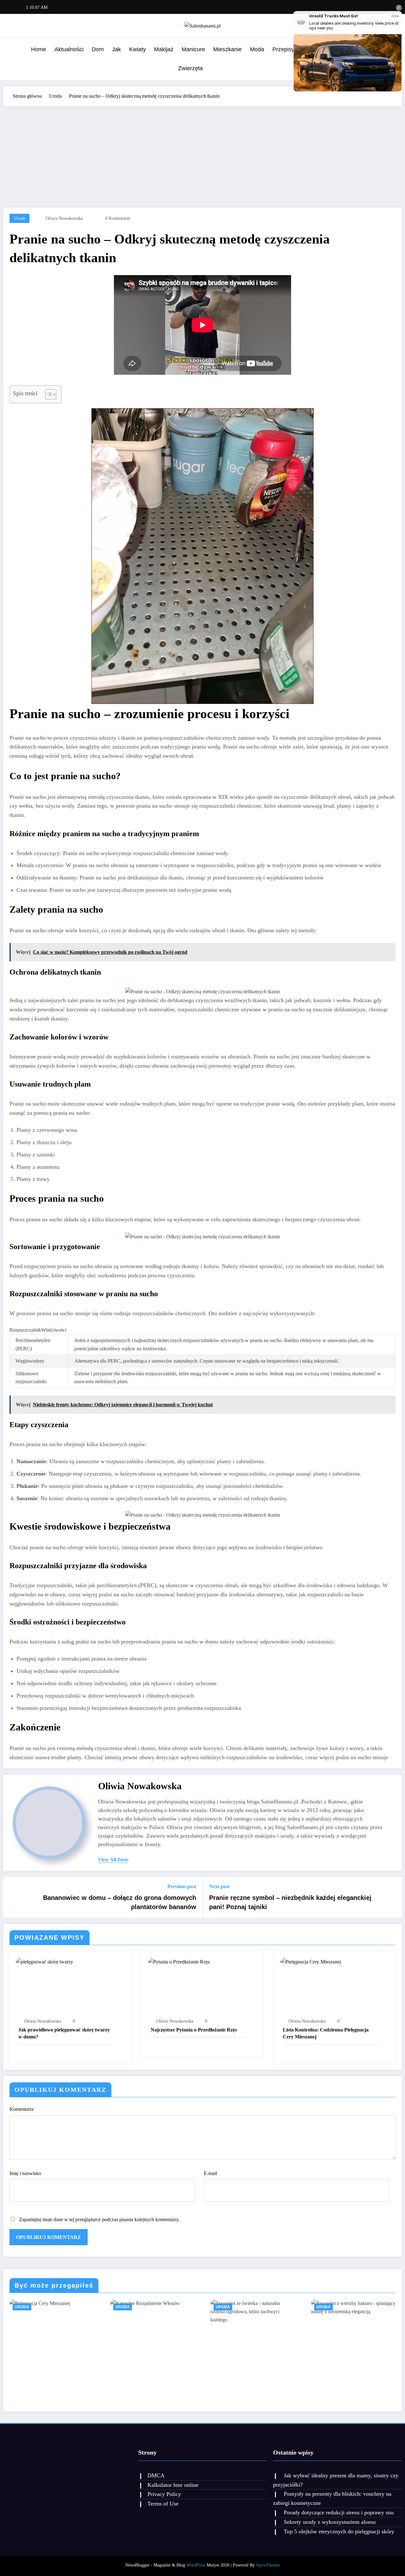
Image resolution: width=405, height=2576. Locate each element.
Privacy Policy (164, 2494)
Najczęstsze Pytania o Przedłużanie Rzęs (194, 2030)
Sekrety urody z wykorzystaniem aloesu (330, 2522)
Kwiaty (137, 49)
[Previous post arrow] (12, 1897)
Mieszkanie (227, 49)
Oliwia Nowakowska (64, 218)
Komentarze (22, 2109)
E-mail (210, 2173)
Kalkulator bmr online (173, 2485)
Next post (219, 1886)
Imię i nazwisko (25, 2173)
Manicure (193, 49)
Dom (98, 49)
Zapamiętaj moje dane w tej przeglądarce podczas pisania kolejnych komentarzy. (99, 2219)
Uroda (19, 218)
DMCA (156, 2475)
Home (39, 49)
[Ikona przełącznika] (11, 59)
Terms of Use (163, 2504)
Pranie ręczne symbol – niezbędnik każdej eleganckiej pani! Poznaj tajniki (290, 1902)
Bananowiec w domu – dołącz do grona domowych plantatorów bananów (120, 1902)
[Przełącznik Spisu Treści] (48, 394)
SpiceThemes (268, 2565)
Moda (257, 49)
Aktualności (69, 49)
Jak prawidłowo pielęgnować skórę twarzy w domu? (64, 2033)
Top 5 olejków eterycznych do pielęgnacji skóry (339, 2531)
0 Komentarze (118, 218)
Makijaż (164, 49)
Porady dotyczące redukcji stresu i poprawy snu (339, 2512)
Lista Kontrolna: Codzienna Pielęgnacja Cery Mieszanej (326, 2033)
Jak (116, 49)
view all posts (113, 1860)
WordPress (196, 2565)
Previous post (182, 1886)
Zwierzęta (190, 68)
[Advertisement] (202, 154)
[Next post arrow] (393, 1897)
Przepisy (283, 49)
